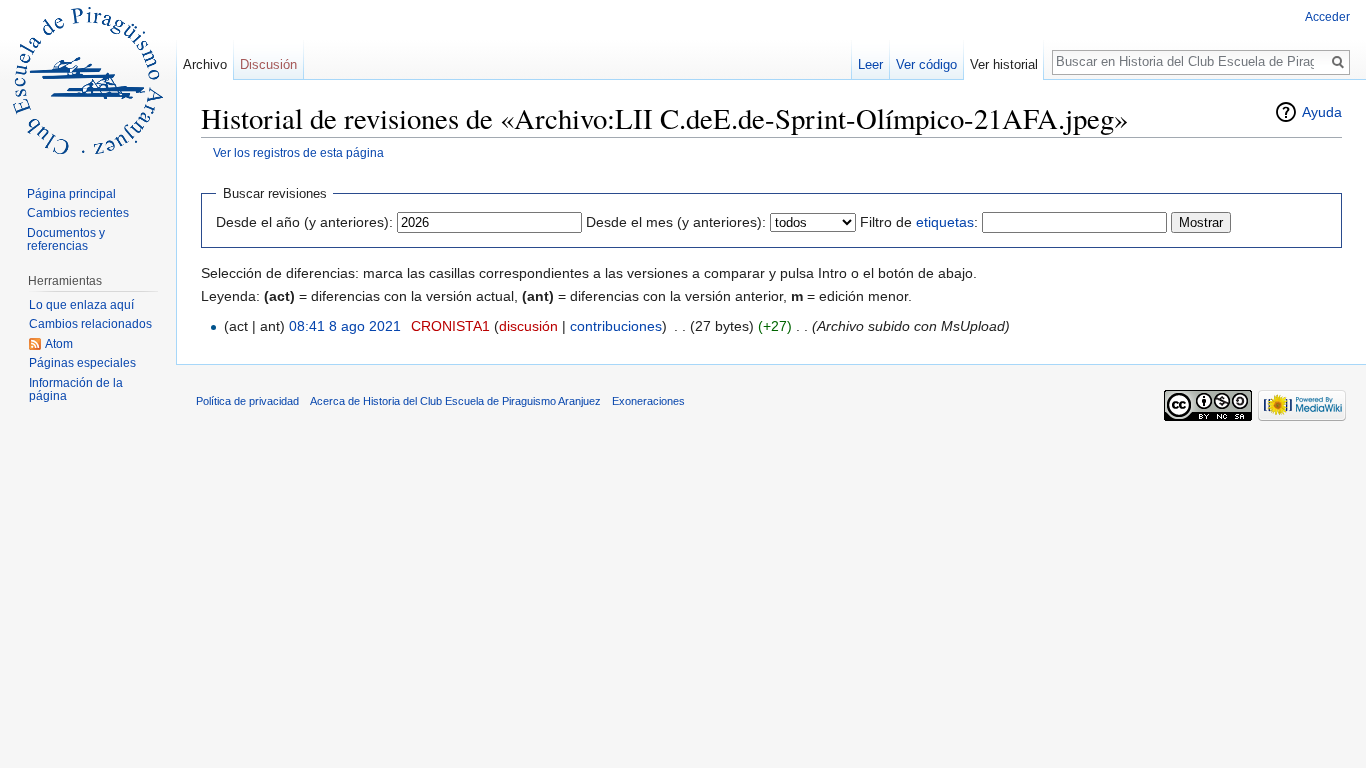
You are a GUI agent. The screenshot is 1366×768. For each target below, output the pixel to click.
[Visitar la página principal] (88, 80)
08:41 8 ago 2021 (345, 326)
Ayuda (1322, 112)
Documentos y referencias (66, 240)
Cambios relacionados (90, 324)
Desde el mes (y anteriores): (676, 222)
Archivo (205, 64)
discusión (528, 326)
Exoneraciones (648, 401)
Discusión (268, 64)
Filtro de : (919, 222)
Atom (59, 344)
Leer (870, 64)
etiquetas (945, 222)
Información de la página (76, 390)
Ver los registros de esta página (298, 152)
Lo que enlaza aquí (81, 305)
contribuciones (616, 326)
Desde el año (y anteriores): (304, 222)
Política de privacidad (247, 401)
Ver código (926, 64)
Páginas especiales (82, 363)
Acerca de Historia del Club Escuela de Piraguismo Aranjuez (455, 401)
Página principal (71, 194)
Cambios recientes (78, 213)
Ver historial (1004, 64)
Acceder (1327, 17)
